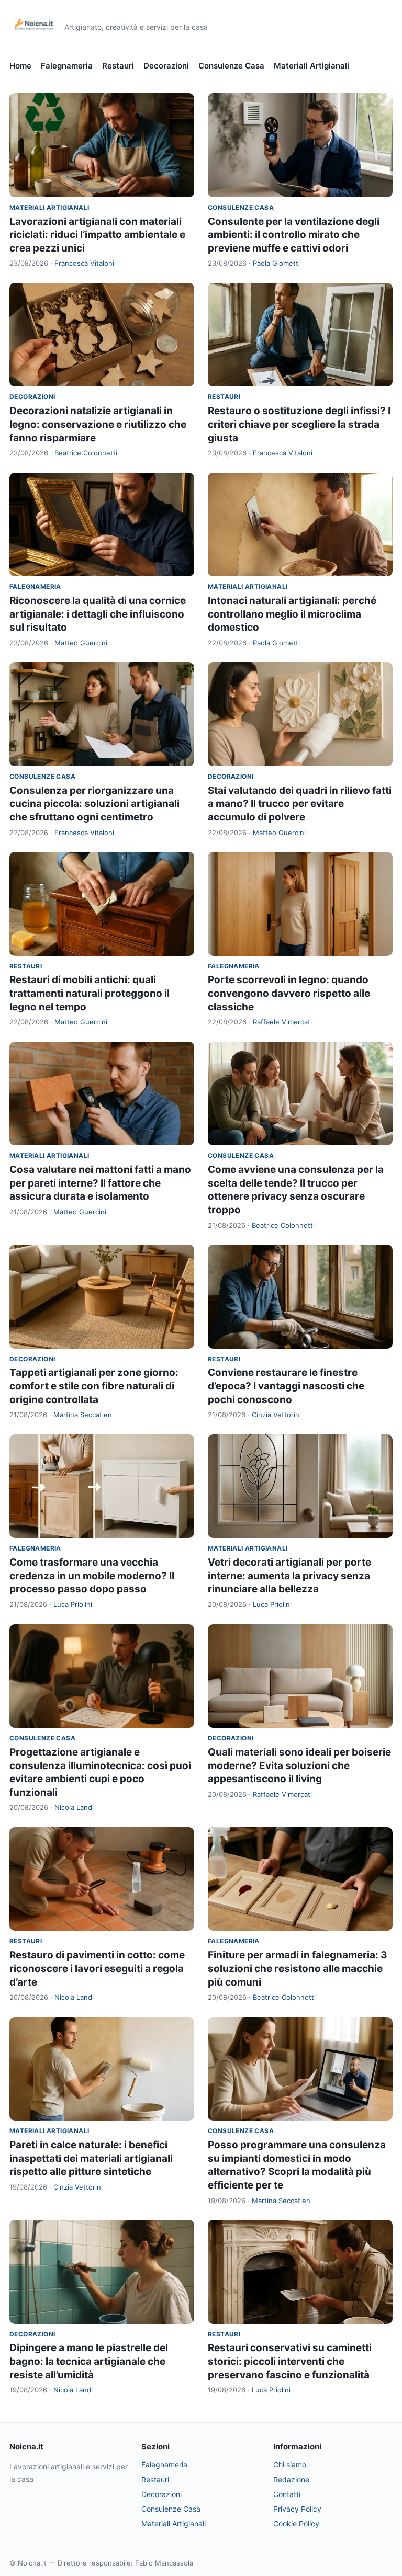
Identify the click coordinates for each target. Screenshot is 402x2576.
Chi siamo (290, 2464)
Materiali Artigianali (311, 66)
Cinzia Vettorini (276, 1415)
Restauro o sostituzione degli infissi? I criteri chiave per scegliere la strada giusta (299, 424)
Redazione (291, 2480)
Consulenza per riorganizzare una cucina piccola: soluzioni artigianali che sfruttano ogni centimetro (94, 804)
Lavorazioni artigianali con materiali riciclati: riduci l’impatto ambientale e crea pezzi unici (97, 235)
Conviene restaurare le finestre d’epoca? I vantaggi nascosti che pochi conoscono (286, 1386)
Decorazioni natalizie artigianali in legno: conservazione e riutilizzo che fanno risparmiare (98, 424)
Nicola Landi (74, 1807)
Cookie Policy (296, 2523)
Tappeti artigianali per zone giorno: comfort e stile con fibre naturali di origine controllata (94, 1386)
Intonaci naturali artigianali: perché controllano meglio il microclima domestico (292, 614)
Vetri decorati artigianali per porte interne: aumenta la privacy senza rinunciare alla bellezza (289, 1576)
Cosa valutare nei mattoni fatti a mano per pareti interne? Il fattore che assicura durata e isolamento (100, 1183)
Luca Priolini (73, 1604)
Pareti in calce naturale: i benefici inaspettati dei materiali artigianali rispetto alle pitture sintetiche (91, 2158)
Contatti (287, 2494)
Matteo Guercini (81, 643)
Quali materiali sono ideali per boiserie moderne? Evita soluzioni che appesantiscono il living (299, 1765)
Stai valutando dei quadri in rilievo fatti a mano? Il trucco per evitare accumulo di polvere (300, 804)
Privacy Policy (297, 2509)
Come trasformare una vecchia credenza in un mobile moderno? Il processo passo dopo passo (92, 1576)
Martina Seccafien (83, 1415)
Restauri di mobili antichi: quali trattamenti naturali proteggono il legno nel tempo (90, 993)
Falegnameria (67, 66)
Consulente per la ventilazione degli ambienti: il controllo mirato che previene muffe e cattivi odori (294, 235)
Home (20, 66)
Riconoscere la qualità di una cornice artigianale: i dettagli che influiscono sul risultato (98, 614)
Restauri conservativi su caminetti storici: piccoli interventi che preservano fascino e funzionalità (290, 2361)
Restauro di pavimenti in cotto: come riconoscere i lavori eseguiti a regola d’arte (97, 1968)
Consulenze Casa (231, 66)
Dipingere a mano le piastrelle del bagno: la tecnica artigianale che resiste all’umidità (89, 2361)
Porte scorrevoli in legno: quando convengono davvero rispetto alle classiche (289, 993)
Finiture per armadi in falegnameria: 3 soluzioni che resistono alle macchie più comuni (298, 1968)
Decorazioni (166, 66)
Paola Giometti (276, 263)
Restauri (118, 66)
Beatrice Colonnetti (86, 453)
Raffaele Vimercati (282, 1022)
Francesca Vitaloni (84, 263)
